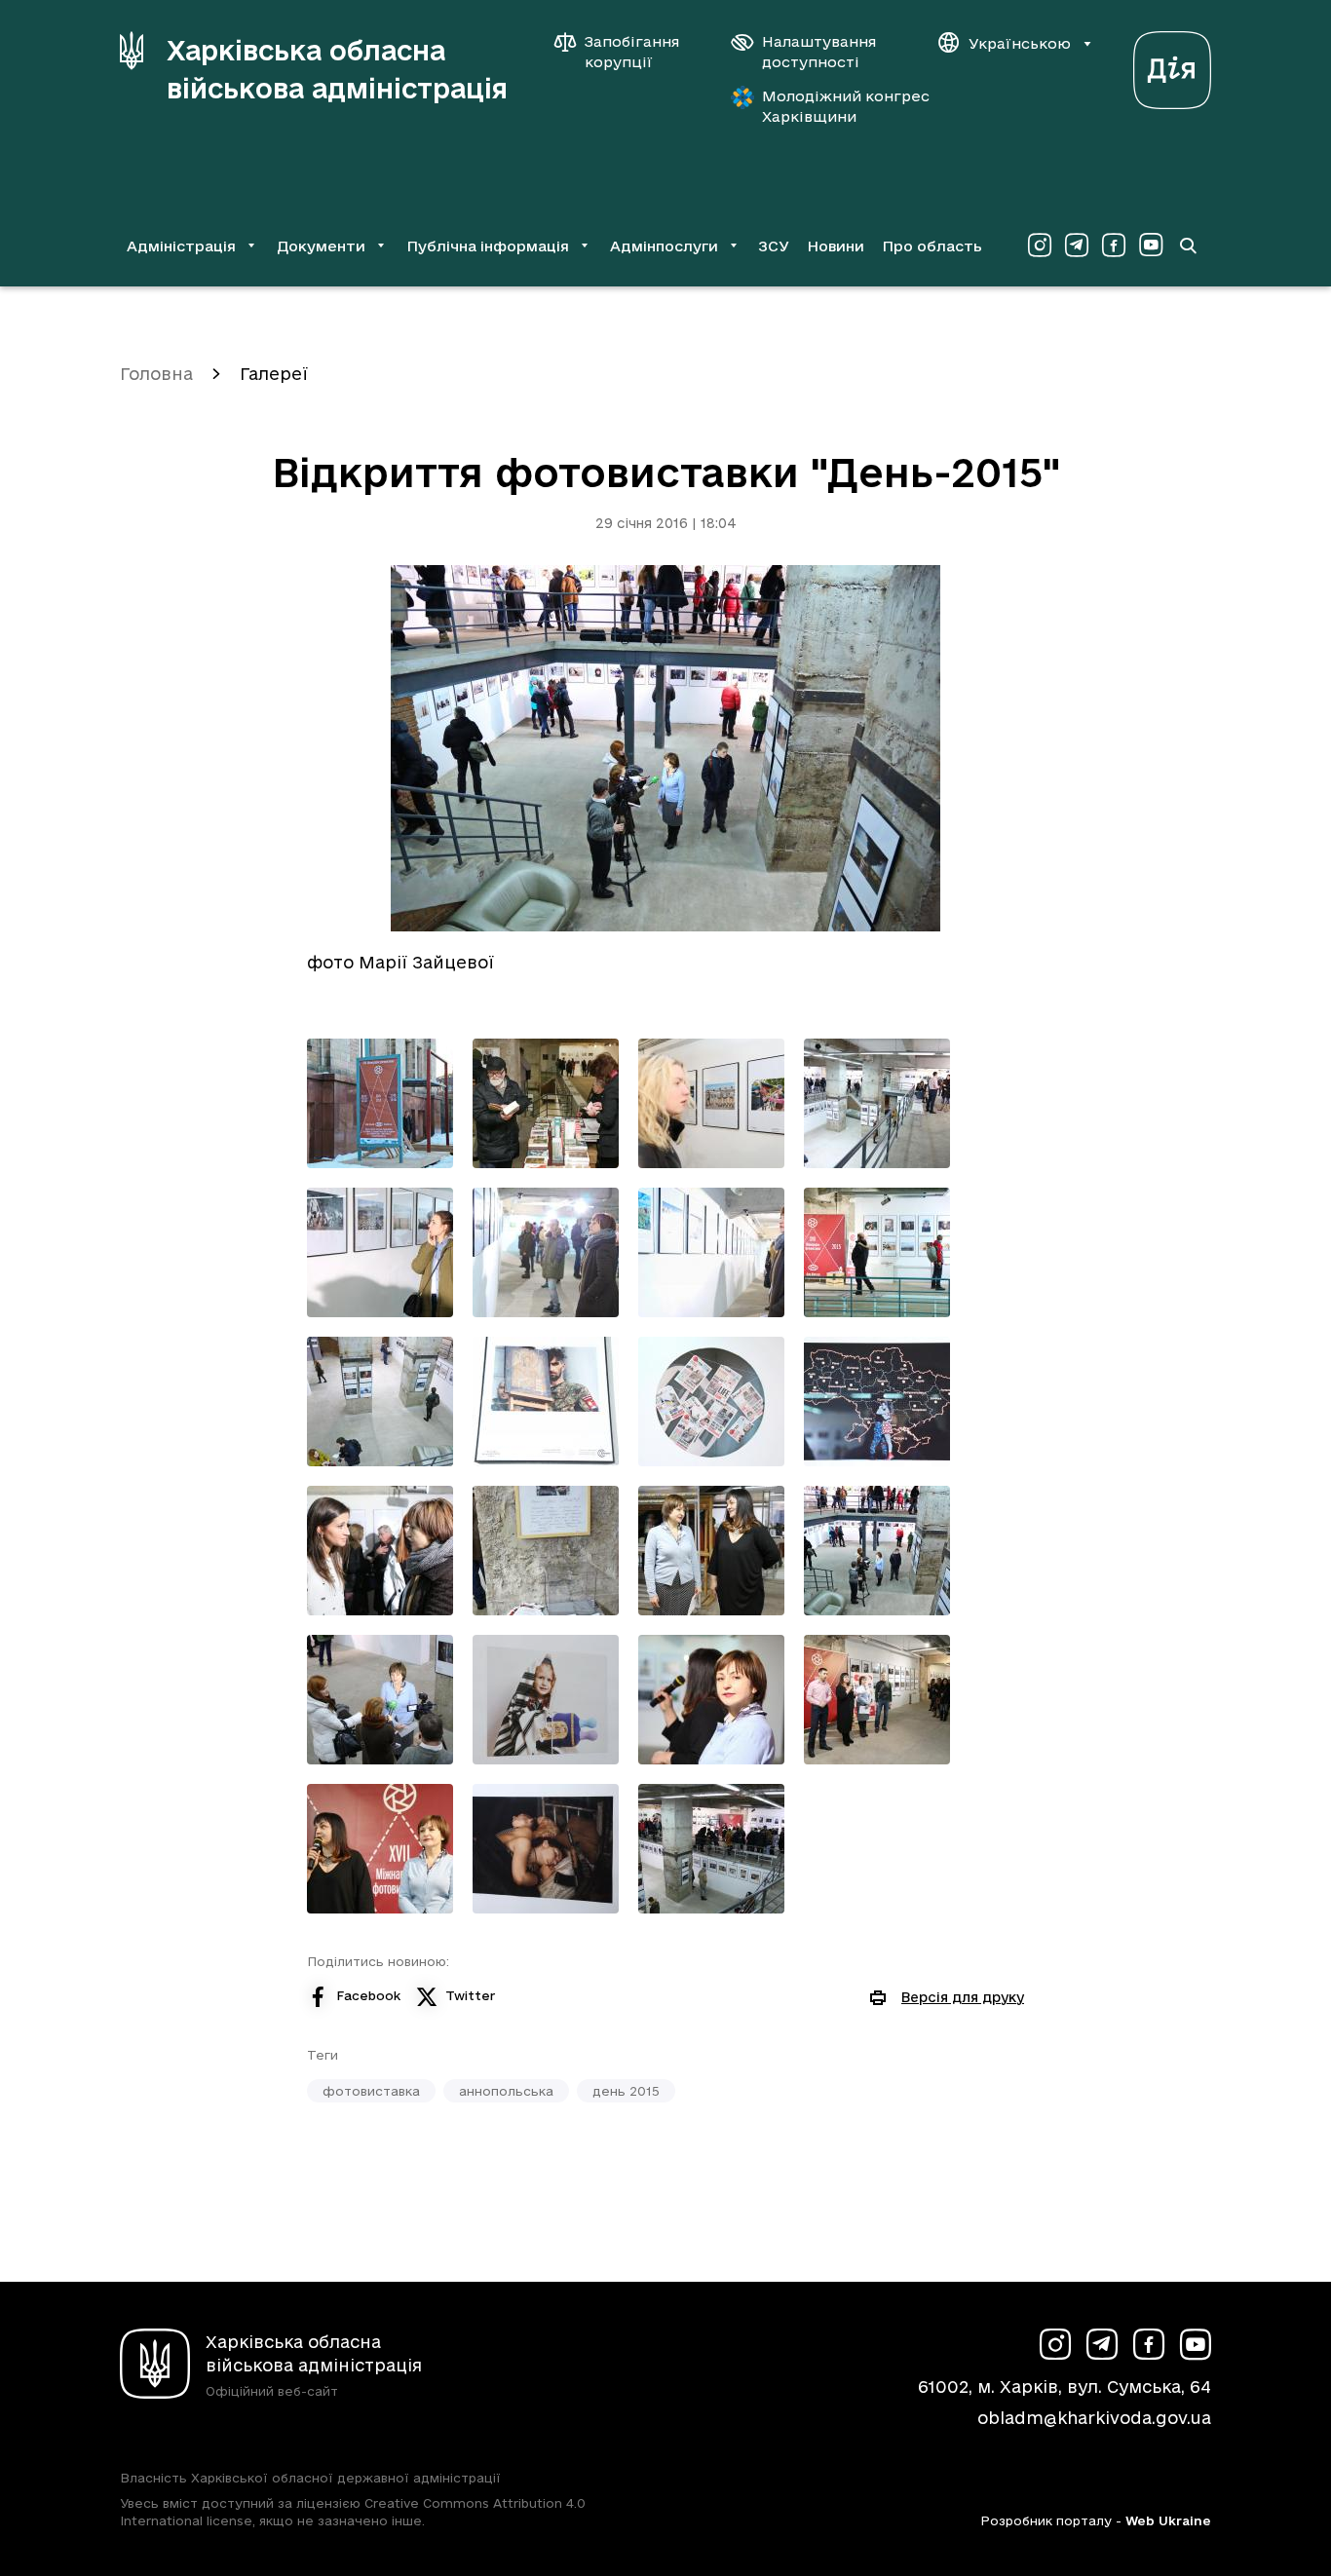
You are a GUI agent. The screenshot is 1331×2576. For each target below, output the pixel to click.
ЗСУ (774, 246)
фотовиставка (371, 2091)
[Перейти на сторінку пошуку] (1188, 246)
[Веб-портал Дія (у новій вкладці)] (1172, 65)
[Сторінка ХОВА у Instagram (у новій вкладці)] (1040, 246)
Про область (932, 246)
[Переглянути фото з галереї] (380, 1103)
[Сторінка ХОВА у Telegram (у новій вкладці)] (1077, 246)
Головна (156, 374)
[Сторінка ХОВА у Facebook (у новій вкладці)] (1114, 246)
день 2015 (626, 2091)
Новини (836, 246)
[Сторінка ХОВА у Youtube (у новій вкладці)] (1151, 246)
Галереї (274, 374)
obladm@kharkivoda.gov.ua (1094, 2418)
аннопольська (506, 2091)
